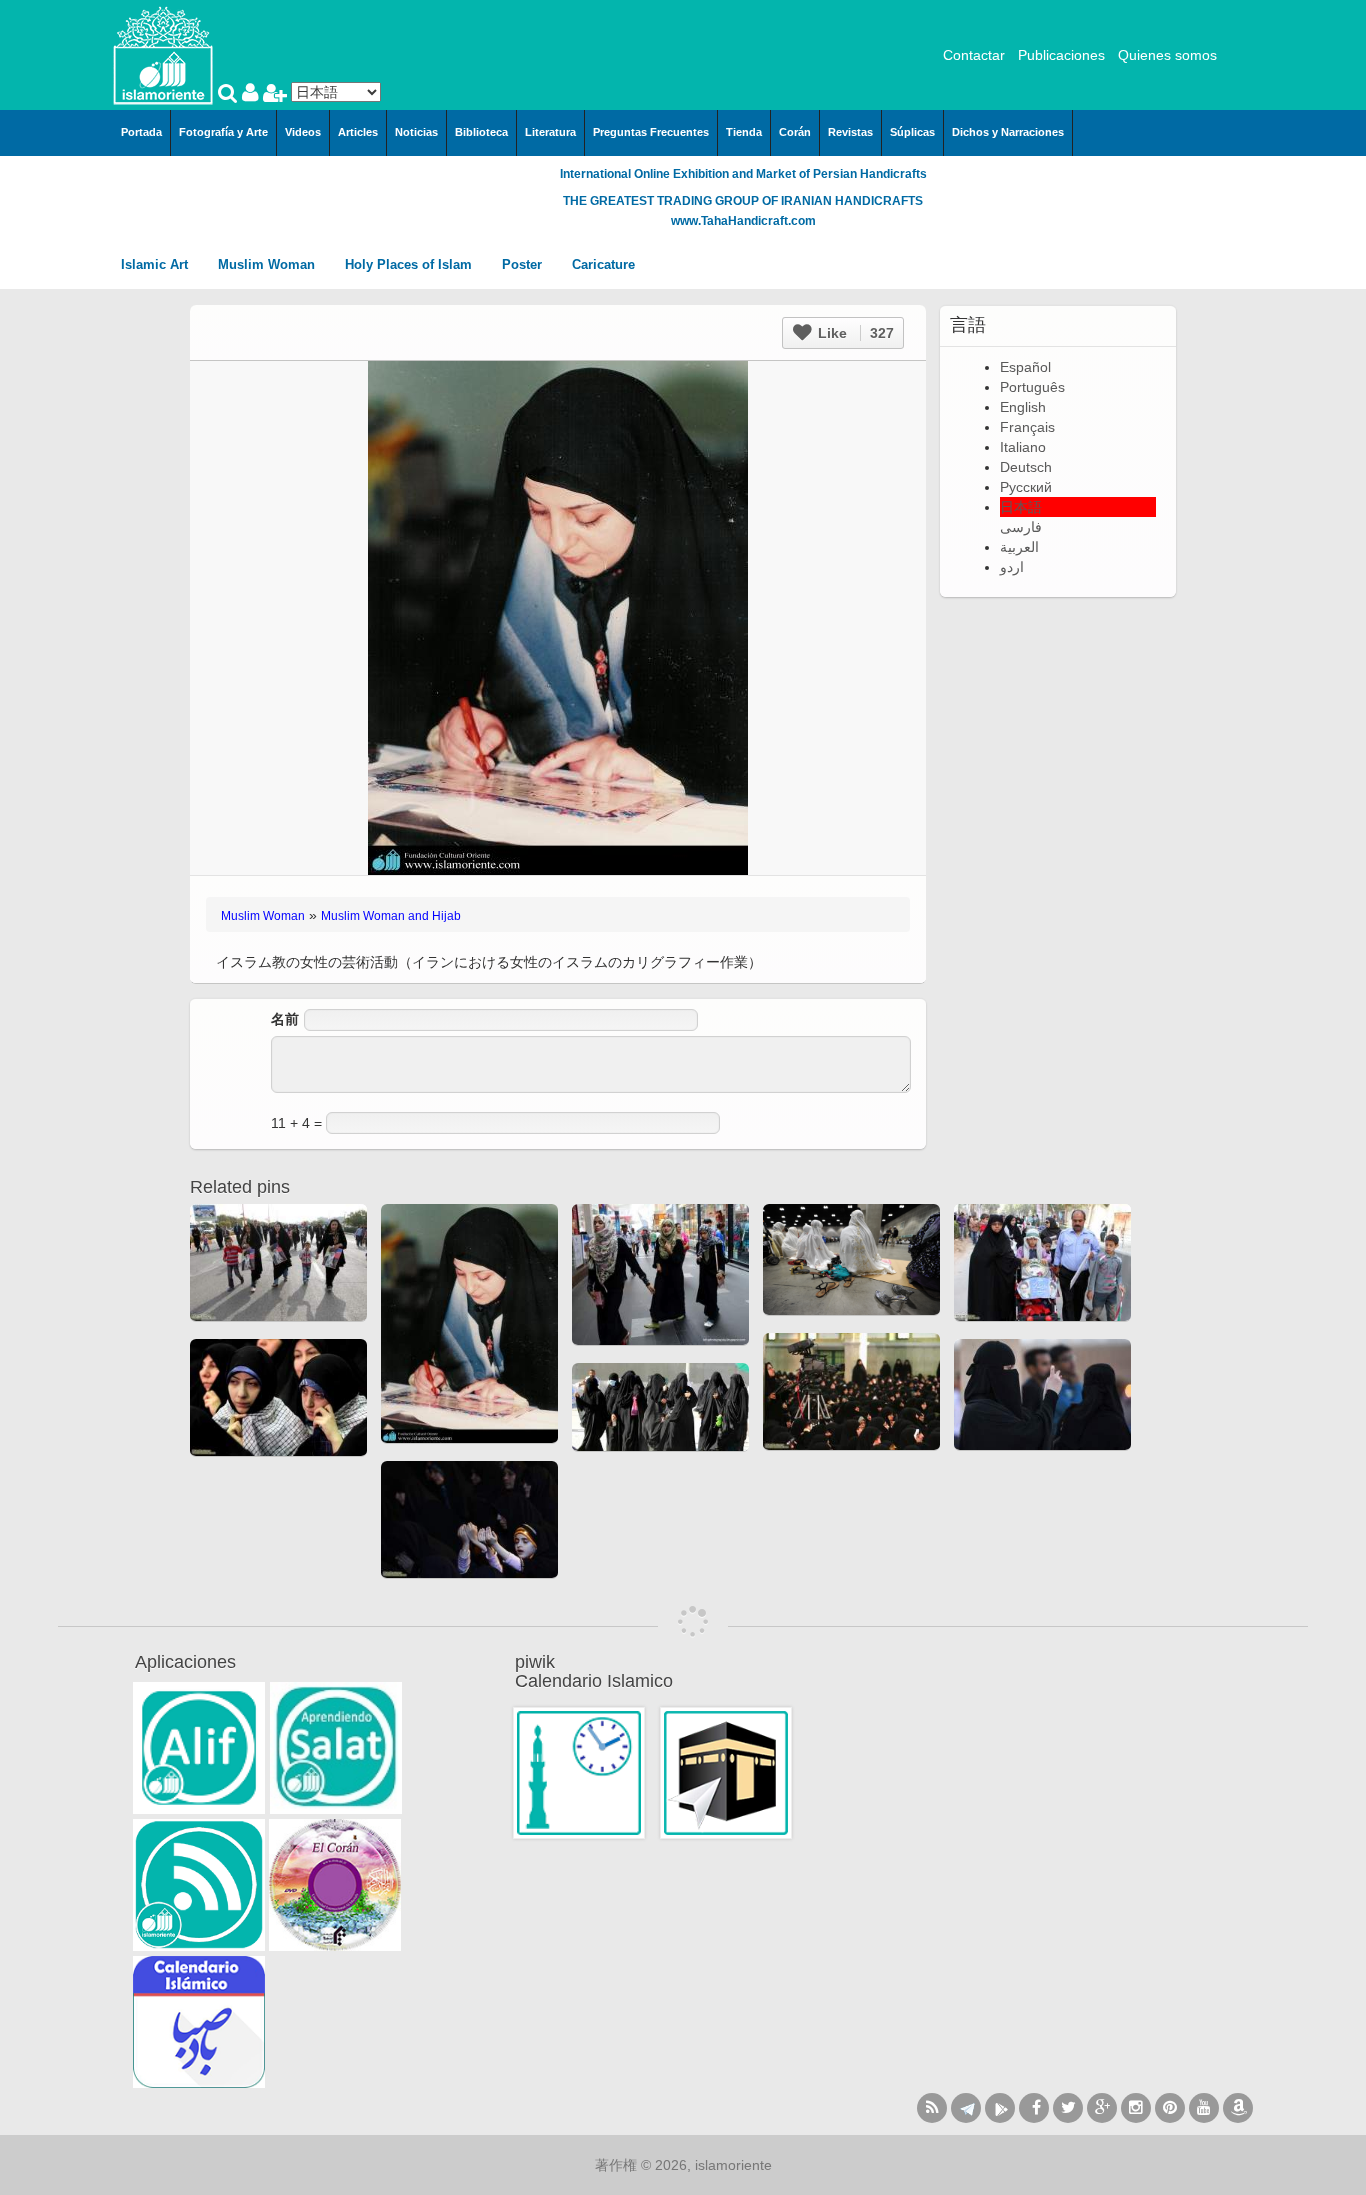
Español (1025, 367)
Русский (1026, 487)
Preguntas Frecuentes (651, 132)
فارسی (1021, 527)
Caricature (603, 264)
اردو (1012, 567)
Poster (524, 264)
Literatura (550, 132)
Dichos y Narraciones (1008, 132)
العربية (1019, 547)
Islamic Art (156, 264)
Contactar (974, 55)
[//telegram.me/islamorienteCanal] (966, 2108)
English (1023, 407)
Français (1027, 427)
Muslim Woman (268, 264)
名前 (285, 1019)
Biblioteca (481, 132)
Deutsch (1026, 467)
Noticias (416, 132)
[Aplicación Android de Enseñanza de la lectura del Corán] (199, 1748)
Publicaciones (1061, 55)
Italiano (1023, 447)
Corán (795, 132)
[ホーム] (163, 54)
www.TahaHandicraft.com (743, 221)
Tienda (744, 132)
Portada (141, 132)
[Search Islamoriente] (230, 95)
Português (1032, 387)
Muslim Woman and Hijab (391, 916)
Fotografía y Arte (223, 132)
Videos (303, 132)
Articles (358, 132)
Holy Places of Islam (410, 264)
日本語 (1021, 507)
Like (854, 333)
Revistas (850, 132)
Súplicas (912, 132)
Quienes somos (1167, 55)
